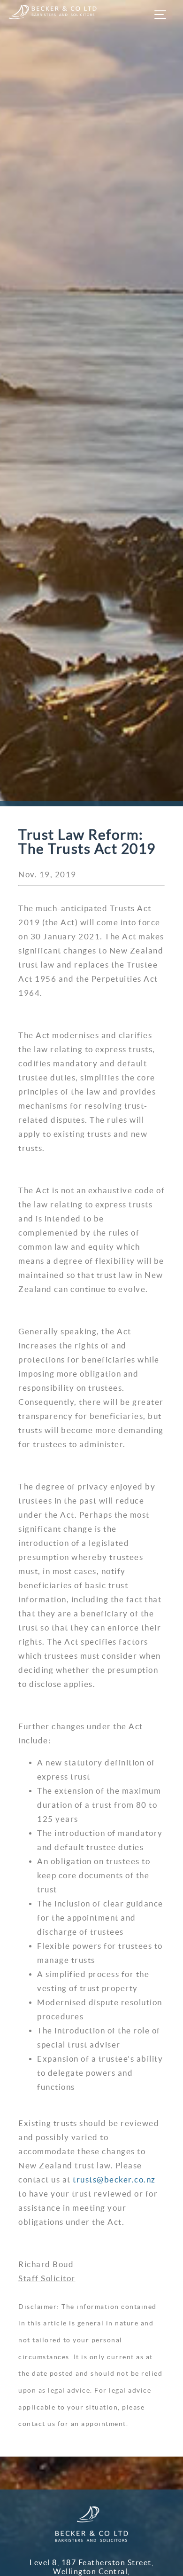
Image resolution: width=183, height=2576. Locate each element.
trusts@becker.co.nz (114, 2179)
